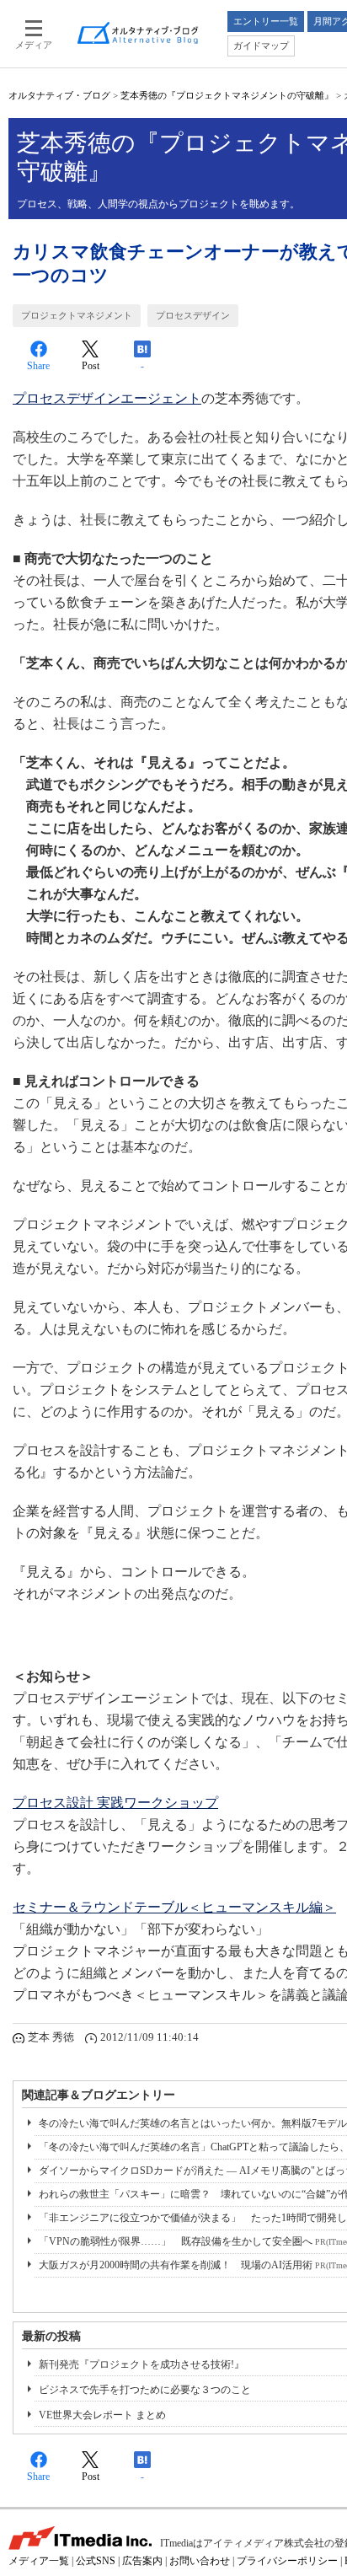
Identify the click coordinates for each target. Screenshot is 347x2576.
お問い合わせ (200, 2561)
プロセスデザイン (193, 315)
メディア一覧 (39, 2561)
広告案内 (142, 2561)
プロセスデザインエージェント (107, 398)
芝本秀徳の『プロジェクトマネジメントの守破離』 (227, 95)
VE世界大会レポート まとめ (102, 2415)
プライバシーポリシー (287, 2561)
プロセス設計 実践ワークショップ (115, 1803)
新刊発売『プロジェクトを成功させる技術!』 (141, 2364)
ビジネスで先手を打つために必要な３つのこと (145, 2390)
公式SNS (96, 2561)
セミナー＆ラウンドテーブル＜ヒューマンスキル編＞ (174, 1907)
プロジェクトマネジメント (77, 315)
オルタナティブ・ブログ (59, 95)
